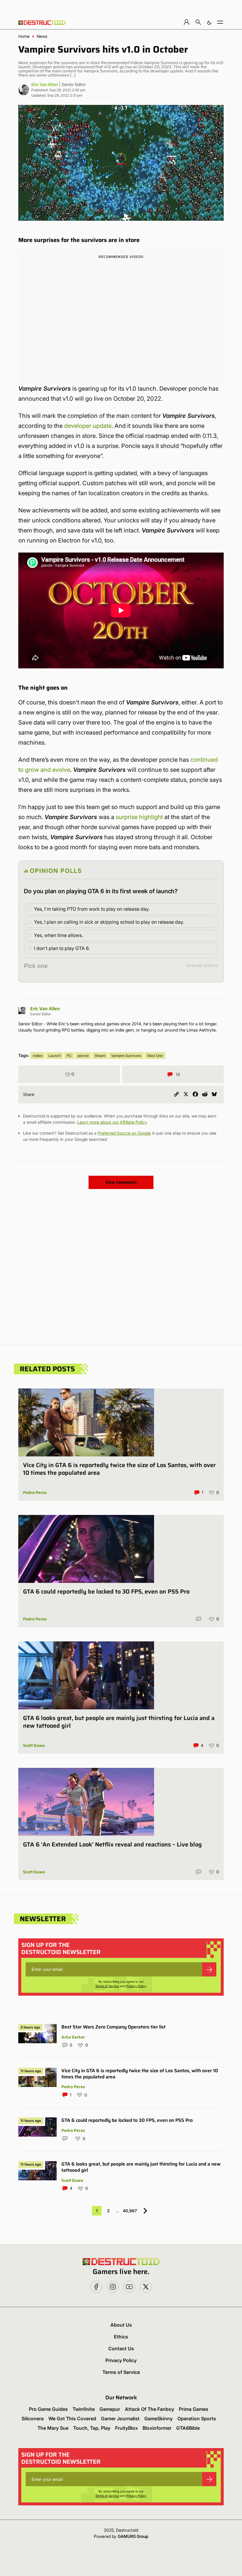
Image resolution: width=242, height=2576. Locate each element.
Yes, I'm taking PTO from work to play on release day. (92, 909)
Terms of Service (107, 1986)
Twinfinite (84, 2409)
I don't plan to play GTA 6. (62, 948)
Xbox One (155, 1056)
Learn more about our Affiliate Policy (112, 1122)
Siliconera (33, 2419)
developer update (88, 426)
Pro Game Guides (48, 2409)
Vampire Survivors (126, 1056)
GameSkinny (158, 2419)
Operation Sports (197, 2419)
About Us (121, 2325)
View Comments (121, 1182)
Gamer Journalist (120, 2419)
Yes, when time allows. (58, 935)
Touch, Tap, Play (92, 2428)
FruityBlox (126, 2428)
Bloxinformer (157, 2428)
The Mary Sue (53, 2428)
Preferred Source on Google (124, 1133)
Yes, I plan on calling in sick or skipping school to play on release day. (109, 922)
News (42, 36)
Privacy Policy (136, 1986)
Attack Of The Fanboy (149, 2409)
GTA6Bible (188, 2428)
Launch (55, 1056)
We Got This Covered (72, 2419)
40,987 (130, 2211)
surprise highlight (139, 817)
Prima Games (194, 2409)
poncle (83, 1056)
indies (38, 1056)
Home (24, 36)
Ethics (121, 2337)
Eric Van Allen (45, 84)
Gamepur (110, 2409)
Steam (100, 1056)
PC (69, 1056)
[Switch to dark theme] (209, 22)
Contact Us (121, 2348)
